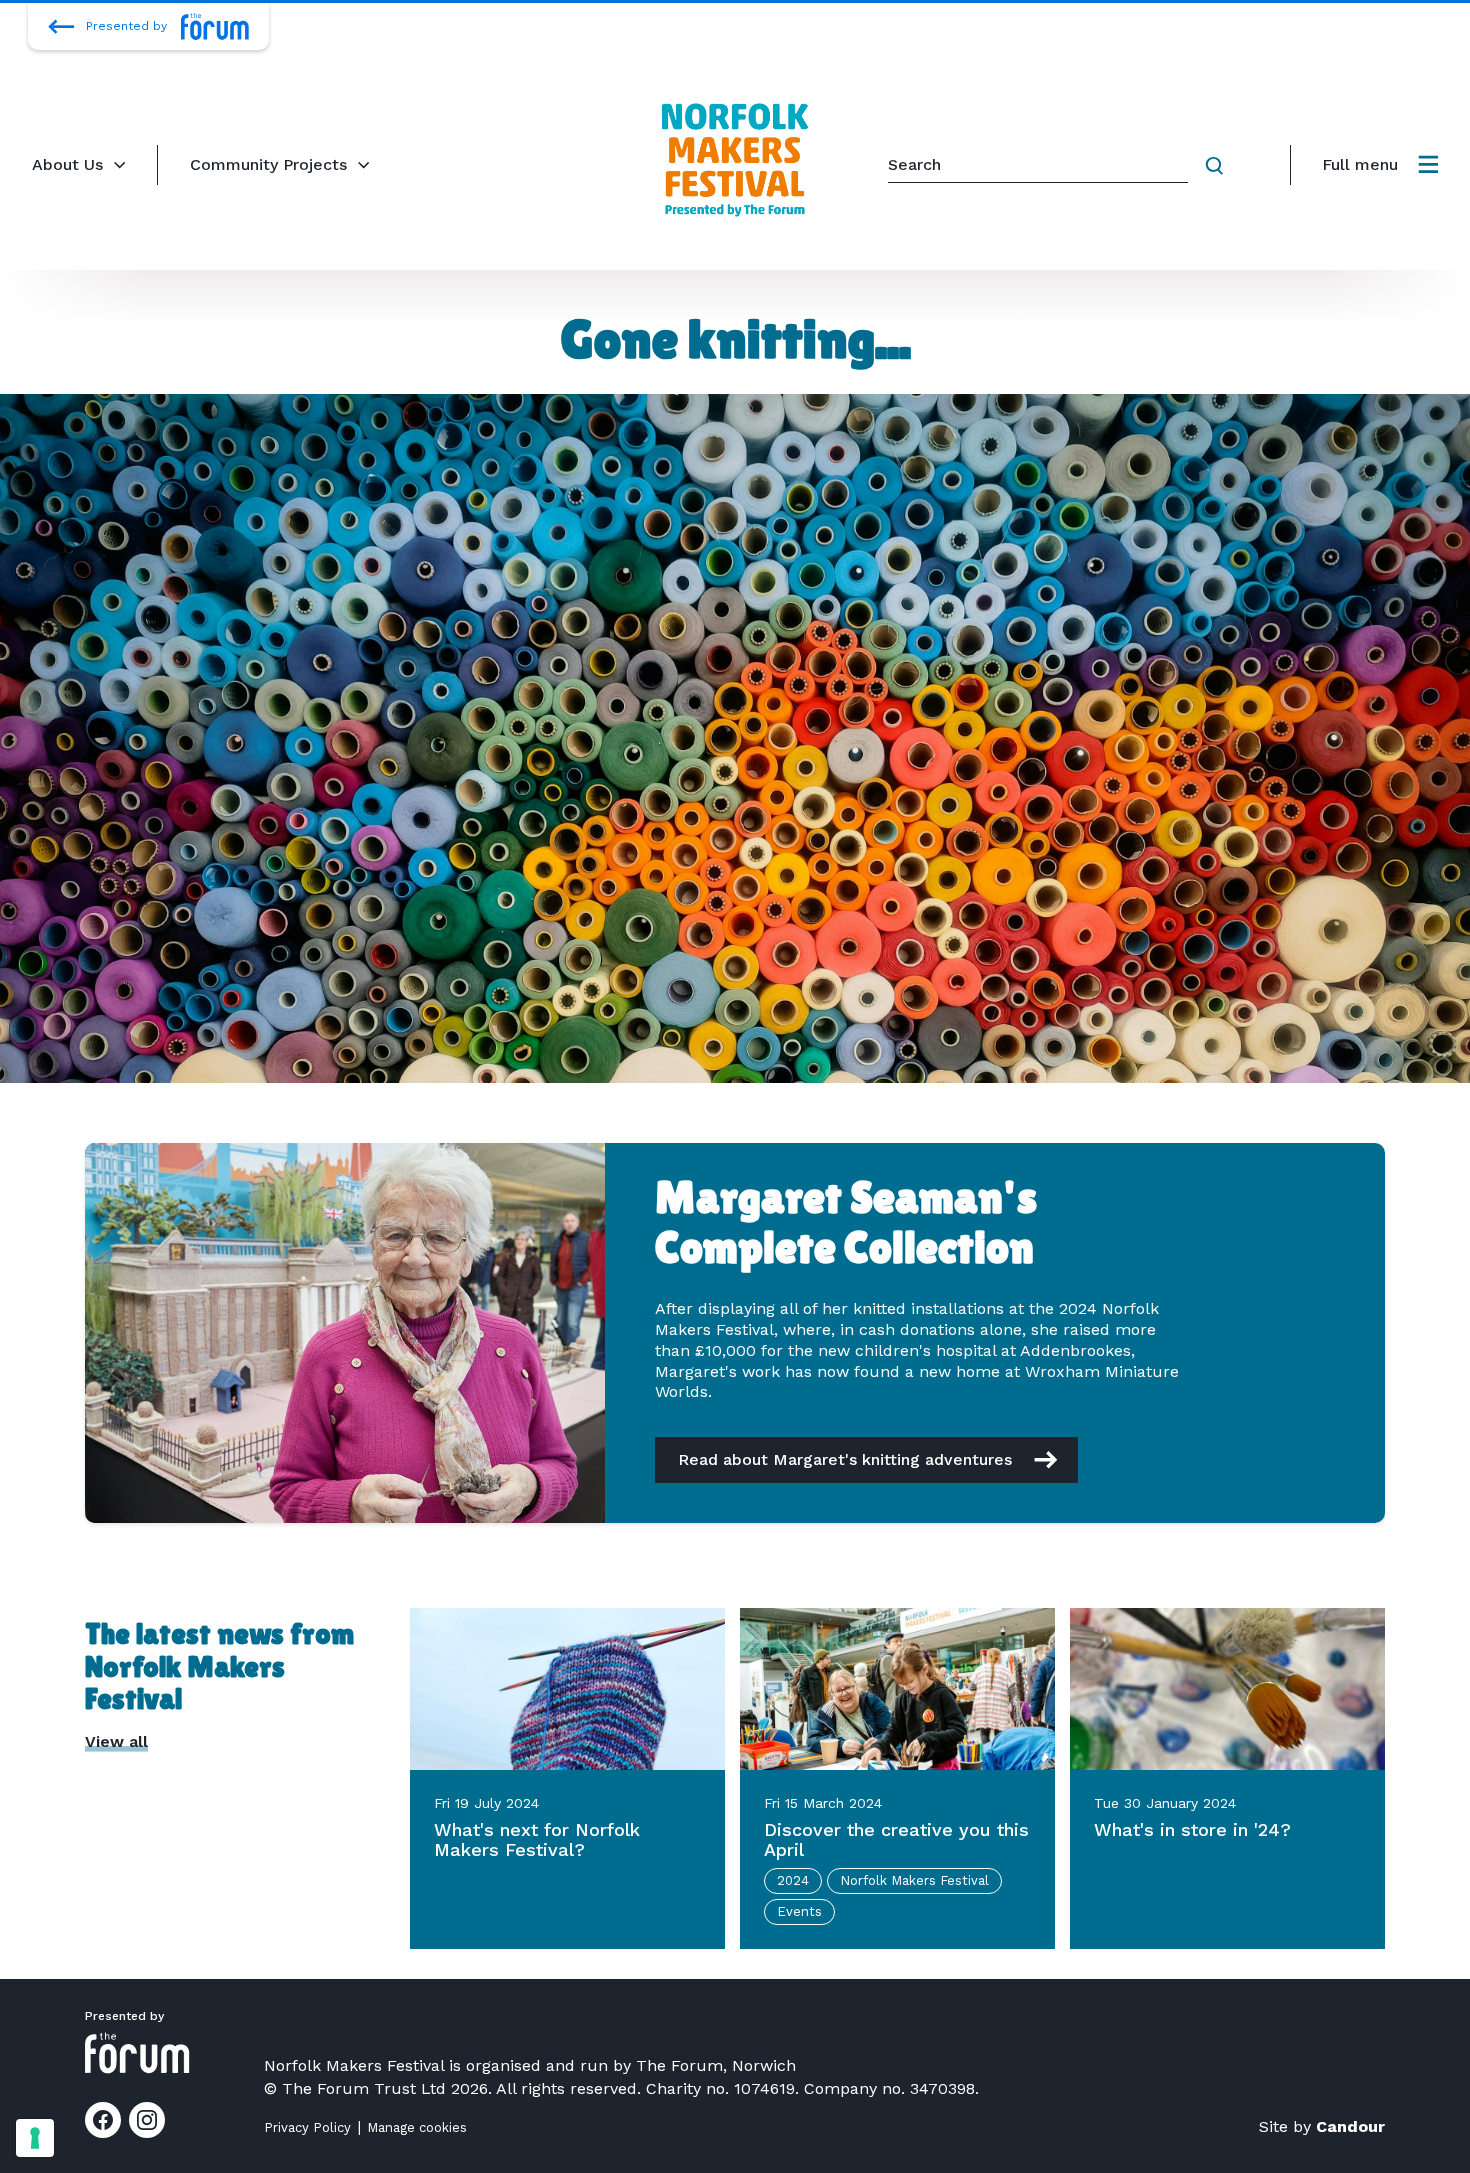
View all (116, 1741)
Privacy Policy (307, 2127)
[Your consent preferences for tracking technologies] (35, 2138)
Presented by (126, 26)
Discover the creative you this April (896, 1839)
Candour (1350, 2126)
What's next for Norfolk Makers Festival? (537, 1839)
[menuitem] (1380, 165)
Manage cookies (417, 2127)
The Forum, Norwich (716, 2065)
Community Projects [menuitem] (268, 164)
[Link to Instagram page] (147, 2120)
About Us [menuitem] (67, 164)
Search (1218, 166)
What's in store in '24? (1192, 1829)
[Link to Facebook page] (103, 2120)
